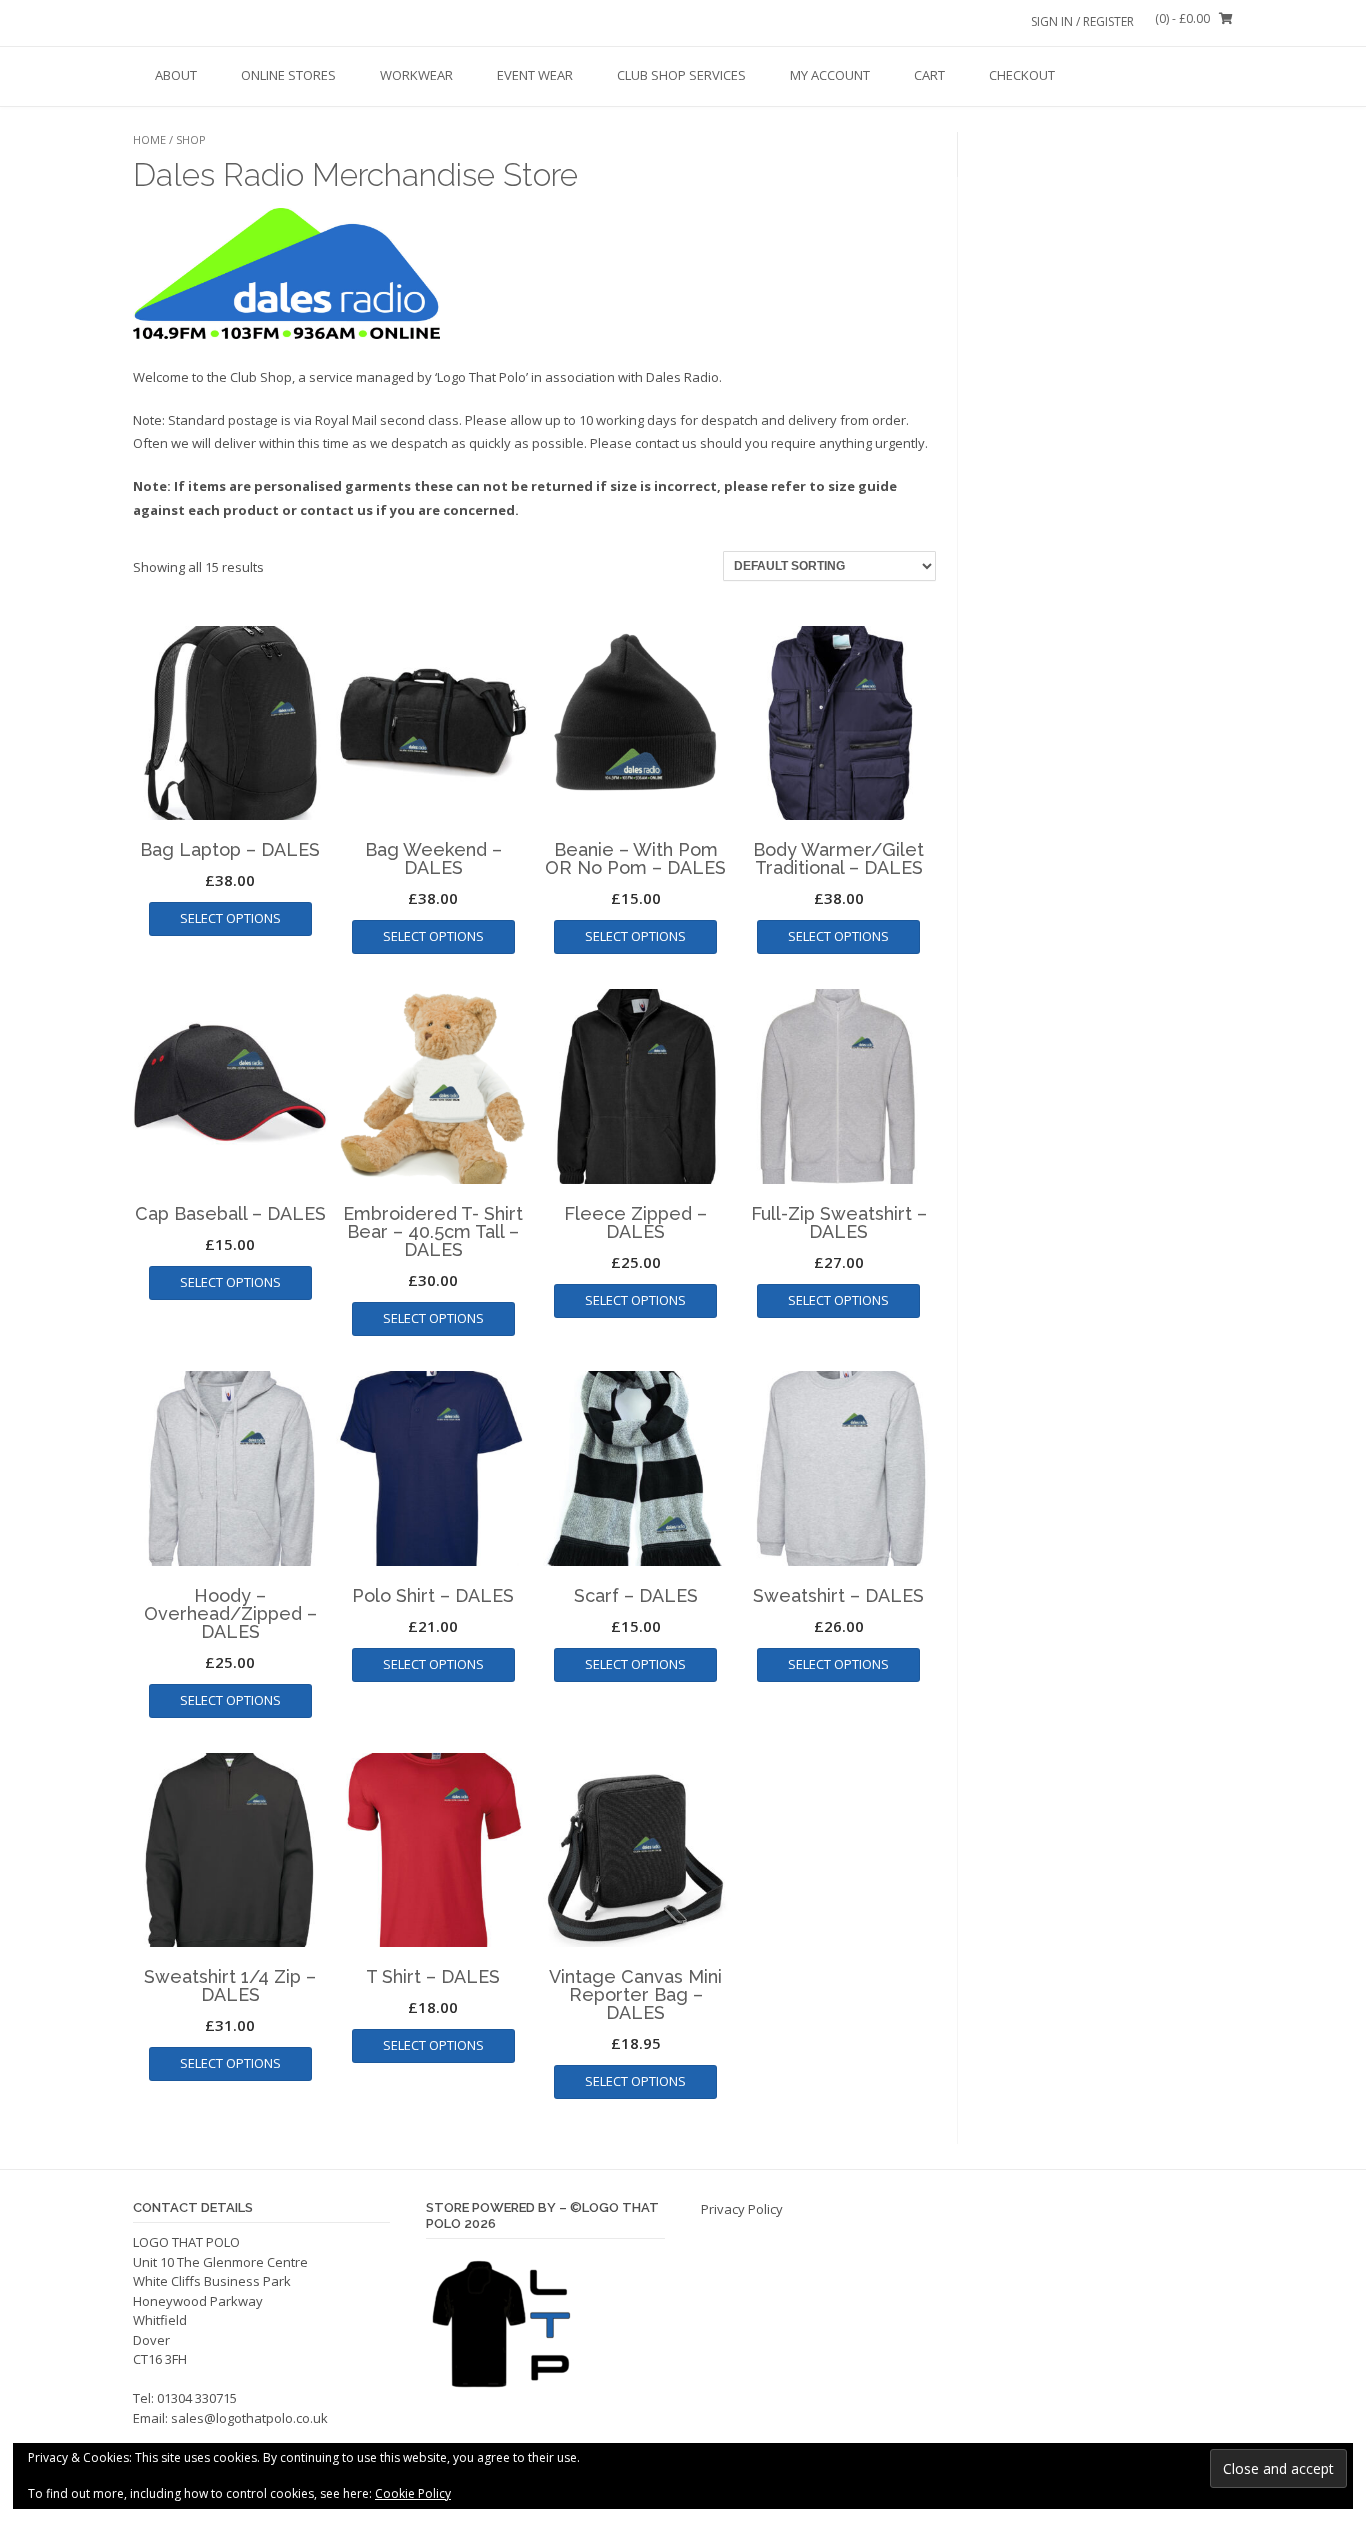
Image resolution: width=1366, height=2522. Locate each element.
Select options (230, 918)
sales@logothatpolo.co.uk (249, 2418)
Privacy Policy (742, 2209)
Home (149, 139)
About (176, 75)
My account (830, 75)
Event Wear (535, 75)
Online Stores (288, 75)
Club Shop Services (681, 75)
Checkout (1022, 75)
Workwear (416, 75)
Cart (929, 75)
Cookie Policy (413, 2493)
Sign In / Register (1082, 21)
